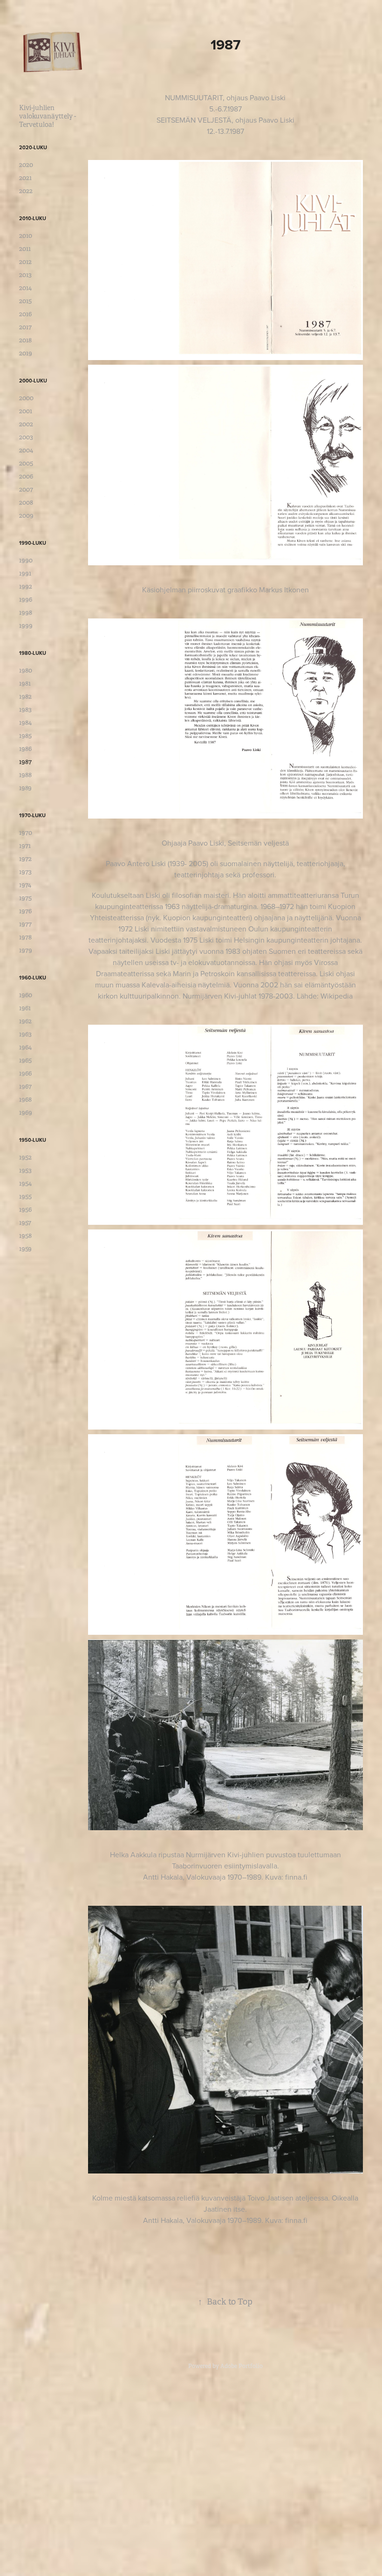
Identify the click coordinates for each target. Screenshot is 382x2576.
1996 (26, 599)
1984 (25, 722)
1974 (25, 885)
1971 (25, 846)
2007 (26, 489)
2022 (26, 191)
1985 (25, 736)
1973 (25, 872)
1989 (25, 788)
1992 (26, 586)
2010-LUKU (33, 218)
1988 (25, 775)
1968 (25, 1099)
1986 (25, 749)
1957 (25, 1222)
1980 (26, 670)
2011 (25, 249)
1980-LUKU (33, 653)
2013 (25, 275)
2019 (26, 353)
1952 (25, 1157)
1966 (25, 1073)
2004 (26, 450)
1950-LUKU (33, 1140)
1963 (25, 1034)
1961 (25, 1008)
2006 (26, 476)
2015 (25, 301)
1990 (26, 560)
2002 (26, 424)
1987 (25, 762)
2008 (26, 502)
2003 (26, 437)
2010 (26, 236)
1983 (25, 709)
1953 (25, 1170)
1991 (25, 573)
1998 (26, 612)
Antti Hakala (163, 1877)
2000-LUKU (33, 381)
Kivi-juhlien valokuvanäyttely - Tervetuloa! (48, 116)
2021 (25, 178)
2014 (25, 288)
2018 (25, 340)
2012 (25, 262)
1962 (25, 1021)
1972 (25, 859)
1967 (25, 1086)
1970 (26, 833)
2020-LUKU (33, 147)
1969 (26, 1112)
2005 (26, 463)
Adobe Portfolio (242, 2366)
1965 (25, 1060)
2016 (25, 314)
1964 (25, 1047)
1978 (25, 937)
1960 (26, 995)
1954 (25, 1183)
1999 (26, 625)
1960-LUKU (33, 978)
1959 (25, 1249)
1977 (25, 924)
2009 (26, 515)
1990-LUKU (33, 543)
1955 (25, 1196)
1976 (25, 911)
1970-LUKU (32, 815)
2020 (26, 165)
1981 (25, 683)
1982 (25, 696)
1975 (25, 898)
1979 (26, 950)
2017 (25, 327)
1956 (25, 1209)
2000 (26, 398)
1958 (25, 1236)
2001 (26, 411)
